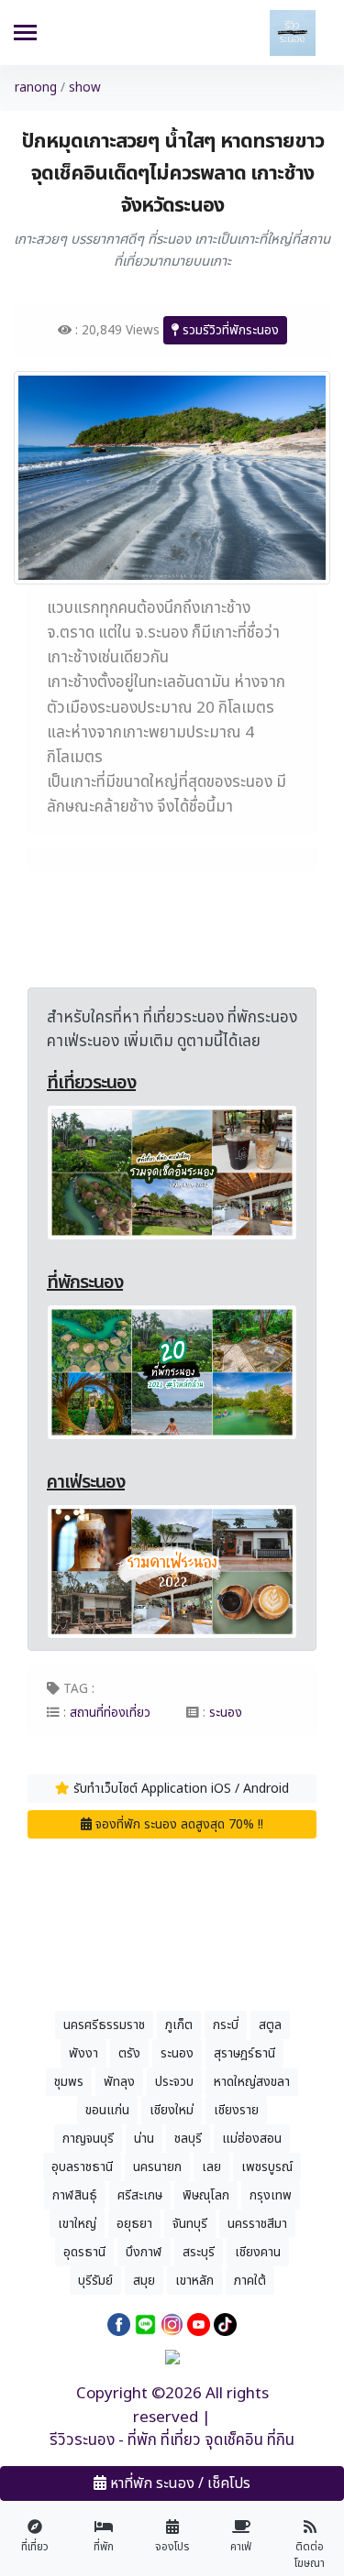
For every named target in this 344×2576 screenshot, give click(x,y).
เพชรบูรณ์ (267, 2167)
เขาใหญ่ (77, 2224)
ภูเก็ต (179, 2025)
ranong (36, 88)
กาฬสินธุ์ (75, 2195)
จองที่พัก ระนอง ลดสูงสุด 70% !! (178, 1824)
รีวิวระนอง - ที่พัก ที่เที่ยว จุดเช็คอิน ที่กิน (172, 2441)
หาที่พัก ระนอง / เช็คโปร (178, 2483)
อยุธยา (134, 2224)
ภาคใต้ (250, 2281)
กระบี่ (226, 2025)
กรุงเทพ (271, 2195)
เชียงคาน (258, 2252)
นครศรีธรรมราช (104, 2025)
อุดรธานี (84, 2252)
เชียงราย (236, 2110)
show (85, 88)
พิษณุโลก (206, 2195)
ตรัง (129, 2053)
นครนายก (157, 2167)
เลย (211, 2167)
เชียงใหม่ (172, 2110)
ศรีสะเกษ (140, 2195)
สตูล (270, 2025)
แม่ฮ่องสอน (252, 2139)
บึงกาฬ (144, 2252)
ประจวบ (174, 2082)
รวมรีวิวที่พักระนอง (229, 330)
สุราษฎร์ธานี (244, 2053)
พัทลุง (119, 2082)
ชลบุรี (188, 2139)
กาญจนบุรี (88, 2139)
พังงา (83, 2053)
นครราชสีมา (257, 2224)
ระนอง (177, 2053)
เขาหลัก (194, 2281)
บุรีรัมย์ (95, 2281)
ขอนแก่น (107, 2110)
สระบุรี (199, 2252)
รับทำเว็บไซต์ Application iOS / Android (179, 1789)
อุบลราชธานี (82, 2167)
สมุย (144, 2281)
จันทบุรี (190, 2224)
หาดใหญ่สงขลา (252, 2082)
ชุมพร (69, 2082)
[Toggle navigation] (25, 34)
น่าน (144, 2139)
